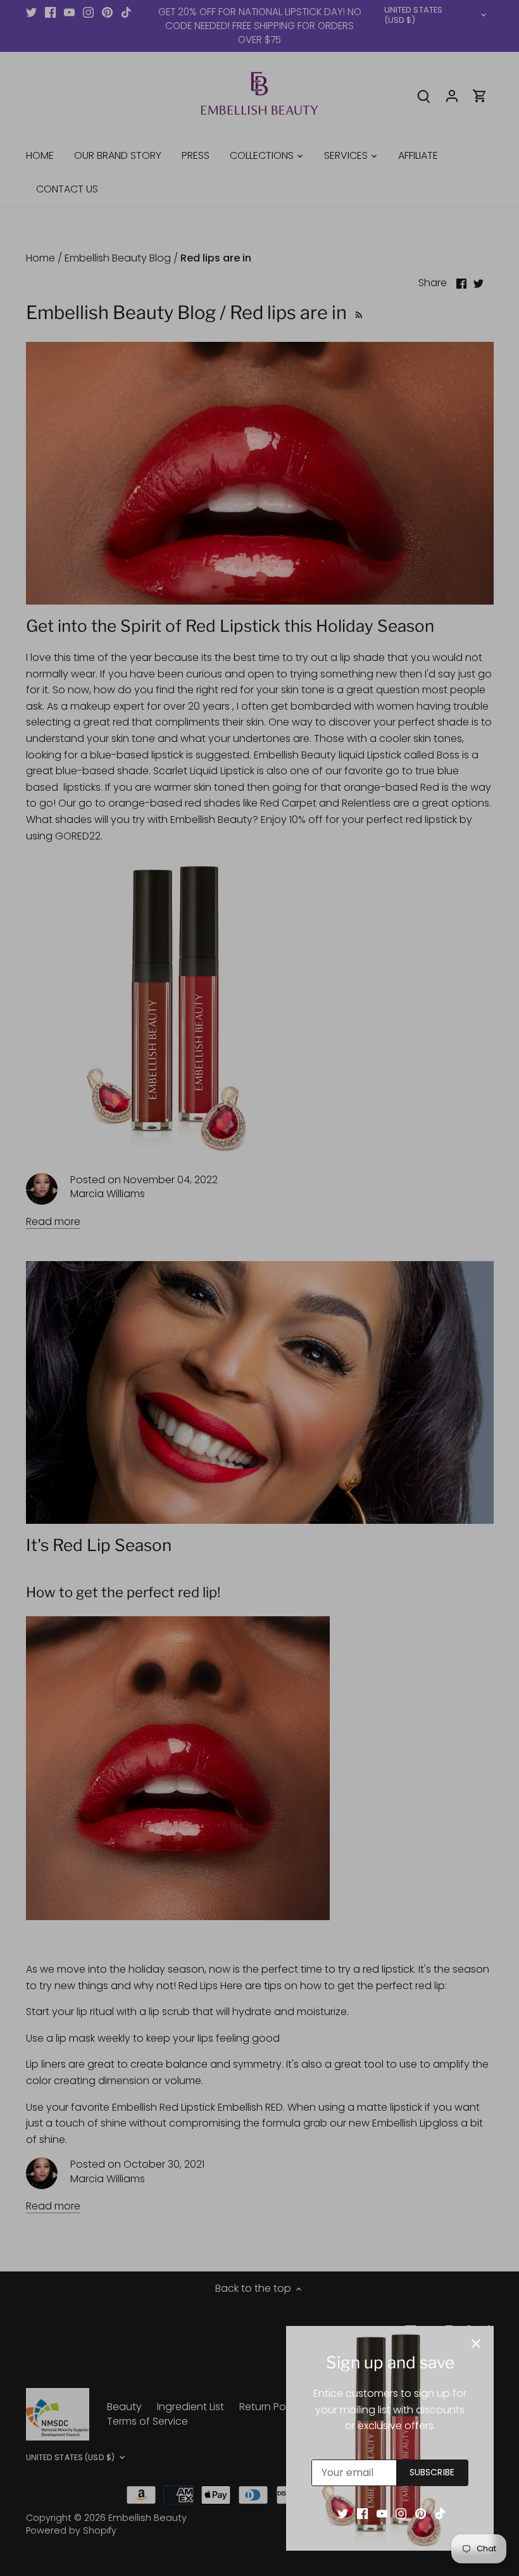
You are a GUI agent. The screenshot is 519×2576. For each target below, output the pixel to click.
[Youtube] (382, 2513)
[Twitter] (343, 2513)
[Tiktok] (440, 2513)
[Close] (476, 2344)
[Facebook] (362, 2513)
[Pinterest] (421, 2513)
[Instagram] (401, 2513)
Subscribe (432, 2472)
